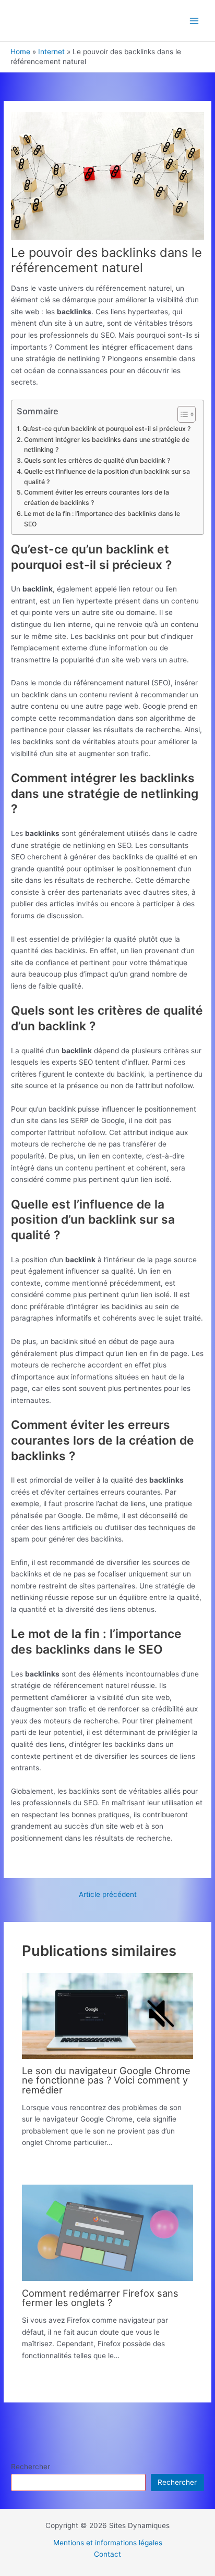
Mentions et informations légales (108, 2543)
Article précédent (108, 1895)
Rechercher (31, 2467)
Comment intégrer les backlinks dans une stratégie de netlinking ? (107, 445)
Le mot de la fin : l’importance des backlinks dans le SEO (102, 519)
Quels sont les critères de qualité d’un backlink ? (97, 460)
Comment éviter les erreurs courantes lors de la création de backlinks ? (97, 497)
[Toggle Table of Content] (181, 414)
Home (20, 52)
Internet (51, 52)
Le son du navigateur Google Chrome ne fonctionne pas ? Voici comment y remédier (106, 2080)
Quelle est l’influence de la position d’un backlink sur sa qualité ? (107, 477)
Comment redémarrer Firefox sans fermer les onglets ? (100, 2298)
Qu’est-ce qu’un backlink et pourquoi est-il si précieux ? (106, 429)
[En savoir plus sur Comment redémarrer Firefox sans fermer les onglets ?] (108, 2233)
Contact (107, 2554)
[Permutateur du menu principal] (194, 21)
